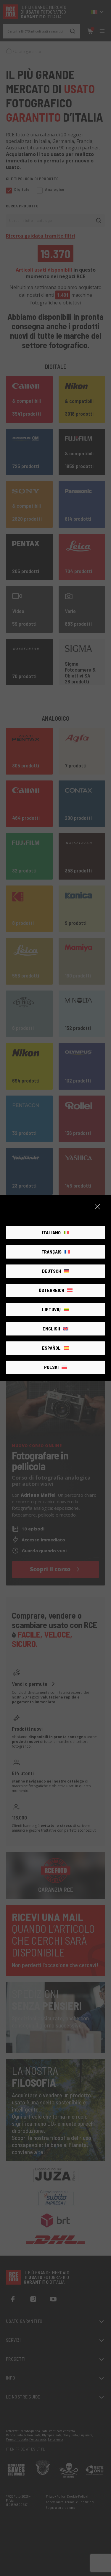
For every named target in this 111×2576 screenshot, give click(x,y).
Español (51, 1348)
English (51, 1329)
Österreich (52, 1290)
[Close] (97, 1207)
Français (52, 1252)
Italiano (51, 1232)
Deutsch (52, 1271)
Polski (51, 1367)
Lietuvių (51, 1309)
